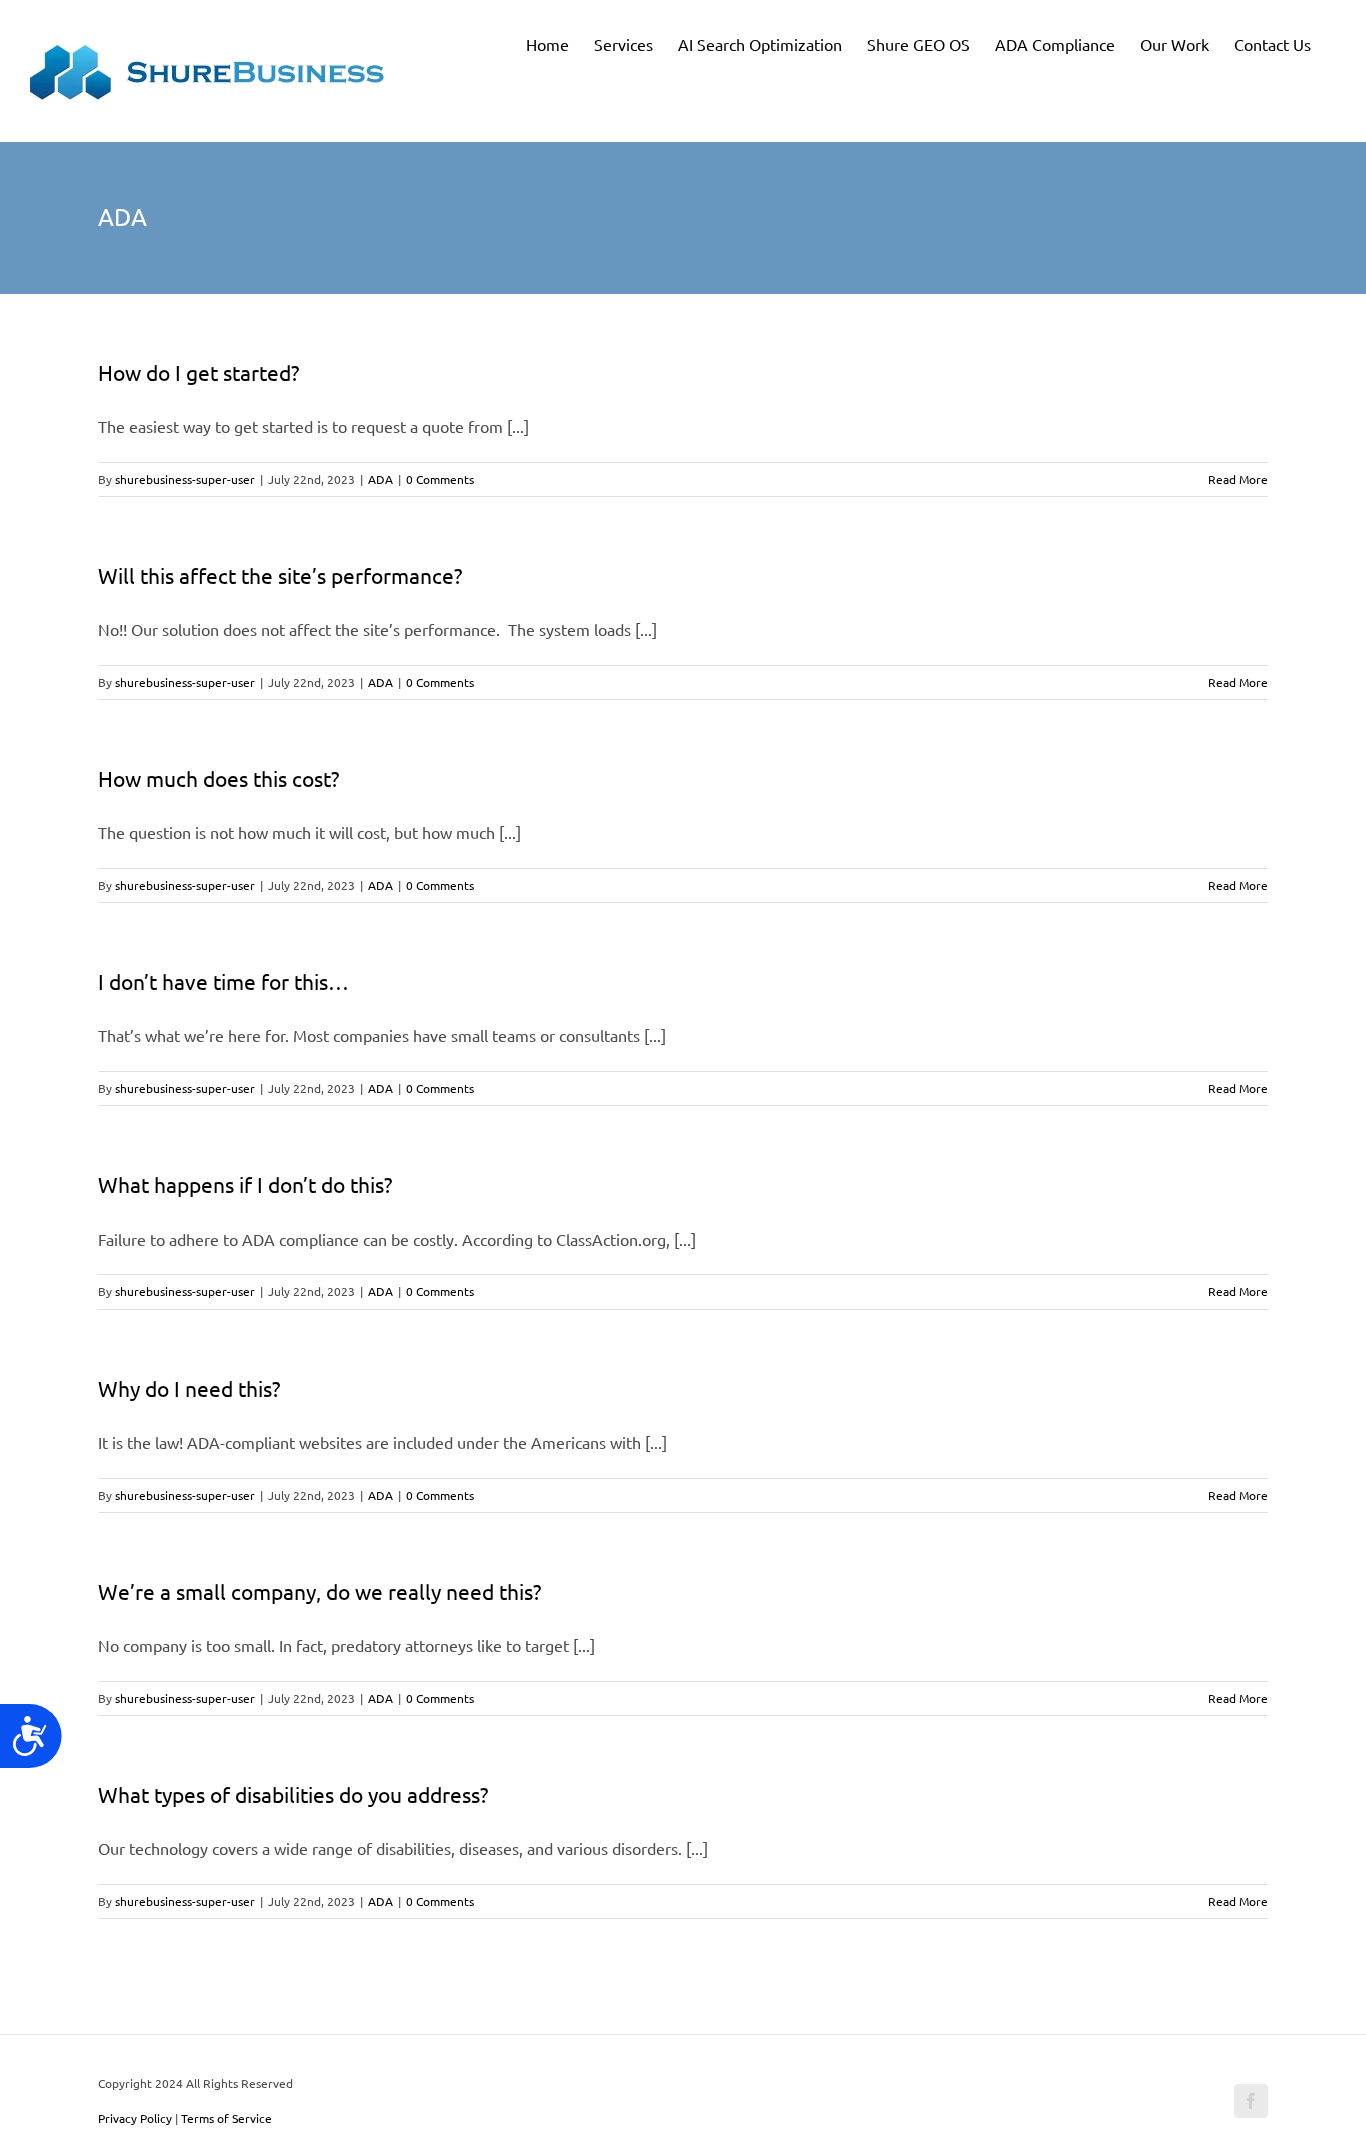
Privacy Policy (135, 2118)
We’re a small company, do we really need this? (319, 1591)
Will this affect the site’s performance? (280, 575)
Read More (1238, 479)
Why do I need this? (189, 1388)
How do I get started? (198, 372)
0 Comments (440, 479)
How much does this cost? (218, 778)
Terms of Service (226, 2118)
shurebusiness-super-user (185, 479)
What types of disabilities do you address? (293, 1794)
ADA (380, 479)
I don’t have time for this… (223, 981)
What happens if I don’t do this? (245, 1184)
